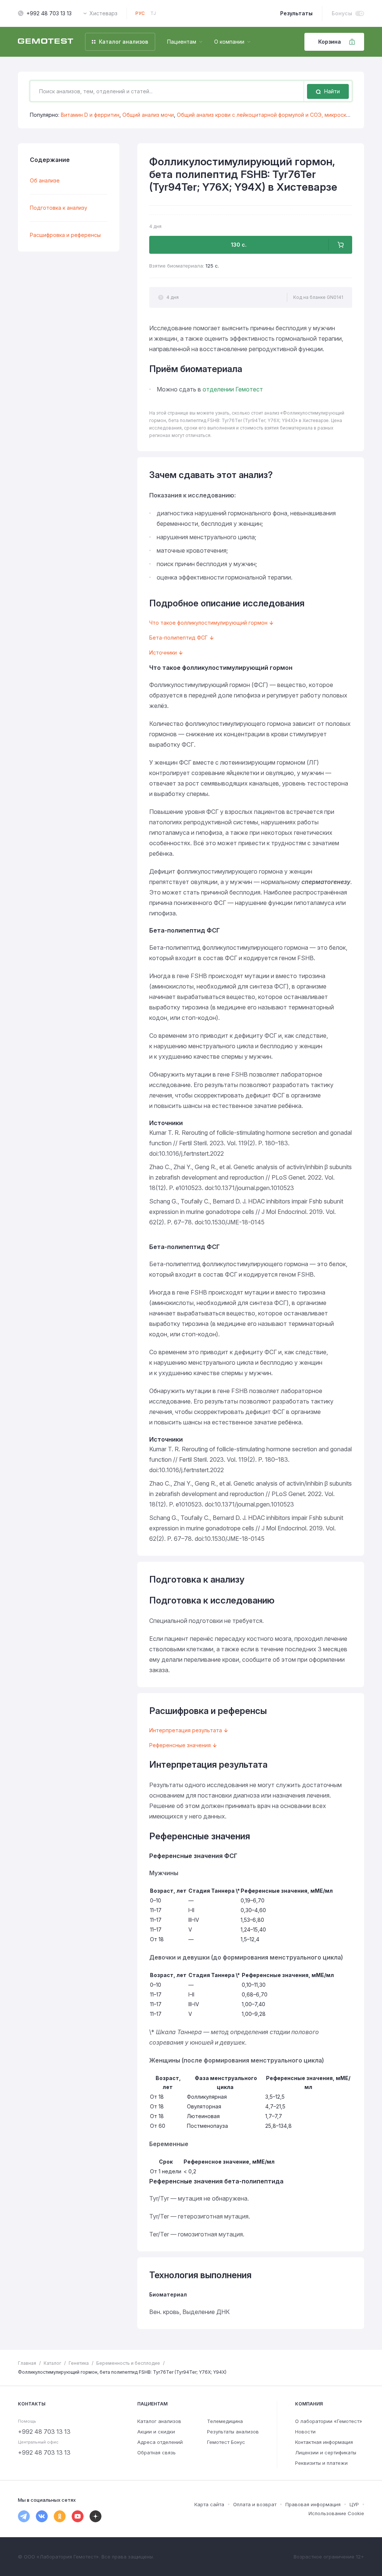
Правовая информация (313, 2504)
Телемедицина (225, 2421)
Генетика (79, 2363)
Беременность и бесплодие (128, 2363)
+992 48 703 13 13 (49, 13)
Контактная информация (324, 2442)
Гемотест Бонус (226, 2442)
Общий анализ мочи (148, 115)
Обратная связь (156, 2452)
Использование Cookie (336, 2513)
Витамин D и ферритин (90, 115)
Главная (27, 2363)
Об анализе (45, 180)
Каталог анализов (159, 2421)
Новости (305, 2432)
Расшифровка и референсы (65, 235)
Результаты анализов (233, 2432)
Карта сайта (209, 2504)
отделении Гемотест (233, 389)
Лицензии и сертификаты (326, 2452)
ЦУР (354, 2504)
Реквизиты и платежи (321, 2463)
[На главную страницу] (46, 42)
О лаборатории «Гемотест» (329, 2421)
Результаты (296, 13)
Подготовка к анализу (59, 208)
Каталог (52, 2363)
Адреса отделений (160, 2442)
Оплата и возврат (255, 2504)
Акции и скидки (156, 2432)
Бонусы (342, 13)
